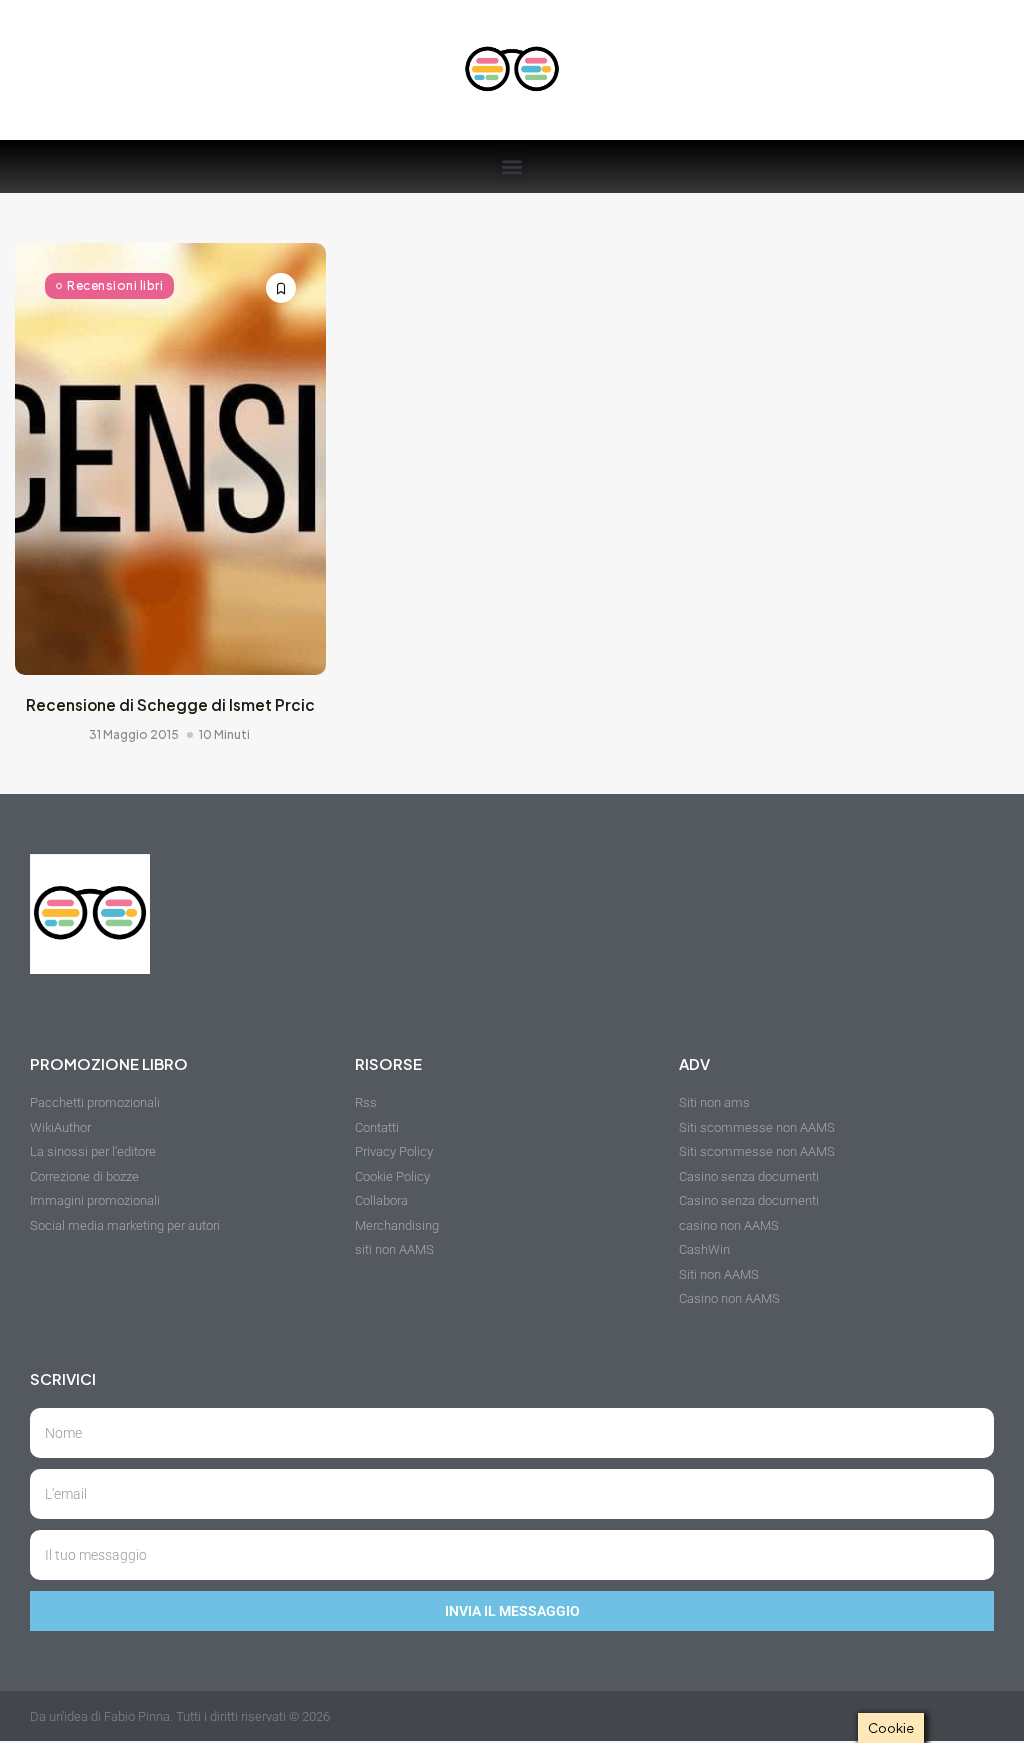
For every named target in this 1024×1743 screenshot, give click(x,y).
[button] (512, 166)
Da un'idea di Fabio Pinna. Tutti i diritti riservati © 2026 (180, 1716)
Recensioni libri (115, 285)
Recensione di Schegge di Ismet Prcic (170, 704)
